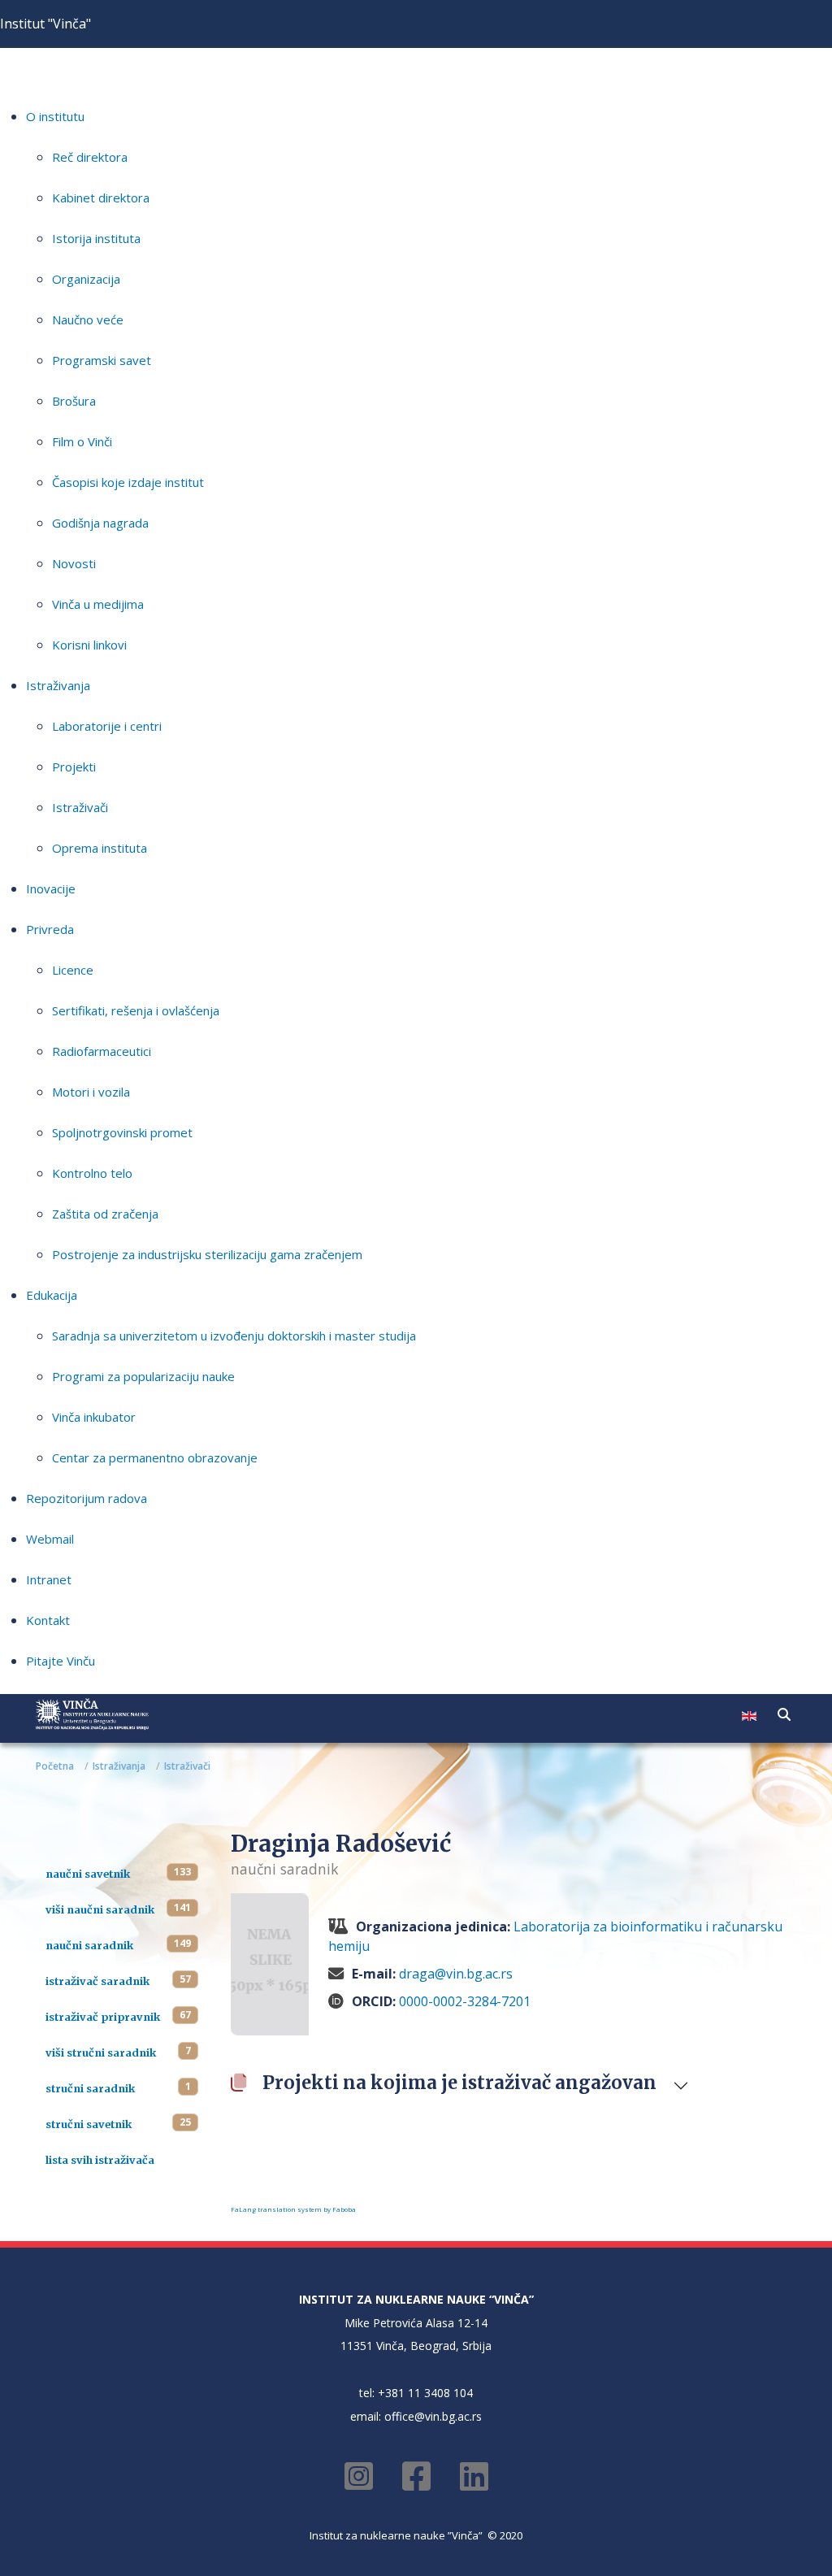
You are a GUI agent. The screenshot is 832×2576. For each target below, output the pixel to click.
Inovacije (51, 888)
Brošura (74, 401)
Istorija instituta (96, 238)
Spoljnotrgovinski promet (122, 1132)
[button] (784, 1714)
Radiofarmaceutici (102, 1051)
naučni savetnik (88, 1874)
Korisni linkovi (89, 645)
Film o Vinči (82, 441)
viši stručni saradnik (101, 2053)
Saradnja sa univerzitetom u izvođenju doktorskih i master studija (234, 1336)
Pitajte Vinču (61, 1661)
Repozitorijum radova (87, 1498)
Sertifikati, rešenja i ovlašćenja (136, 1010)
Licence (73, 970)
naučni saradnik (89, 1945)
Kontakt (48, 1620)
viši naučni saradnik (100, 1909)
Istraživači (80, 807)
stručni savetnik (89, 2124)
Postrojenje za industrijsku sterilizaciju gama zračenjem (207, 1254)
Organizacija (86, 279)
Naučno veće (88, 319)
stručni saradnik (90, 2088)
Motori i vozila (91, 1092)
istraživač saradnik (97, 1981)
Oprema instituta (100, 848)
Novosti (74, 563)
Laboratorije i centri (107, 726)
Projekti (74, 767)
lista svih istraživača (100, 2160)
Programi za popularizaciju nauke (143, 1376)
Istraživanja (58, 685)
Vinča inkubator (94, 1417)
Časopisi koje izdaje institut (128, 482)
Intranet (49, 1579)
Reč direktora (90, 157)
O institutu (55, 116)
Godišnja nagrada (100, 523)
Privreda (50, 929)
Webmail (50, 1539)
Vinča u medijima (98, 604)
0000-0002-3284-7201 (465, 2001)
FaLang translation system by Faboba (293, 2209)
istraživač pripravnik (103, 2017)
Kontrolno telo (92, 1173)
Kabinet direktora (101, 198)
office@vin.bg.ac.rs (433, 2416)
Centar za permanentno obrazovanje (155, 1457)
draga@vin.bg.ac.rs (456, 1974)
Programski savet (102, 360)
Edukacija (52, 1295)
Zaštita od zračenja (105, 1214)
